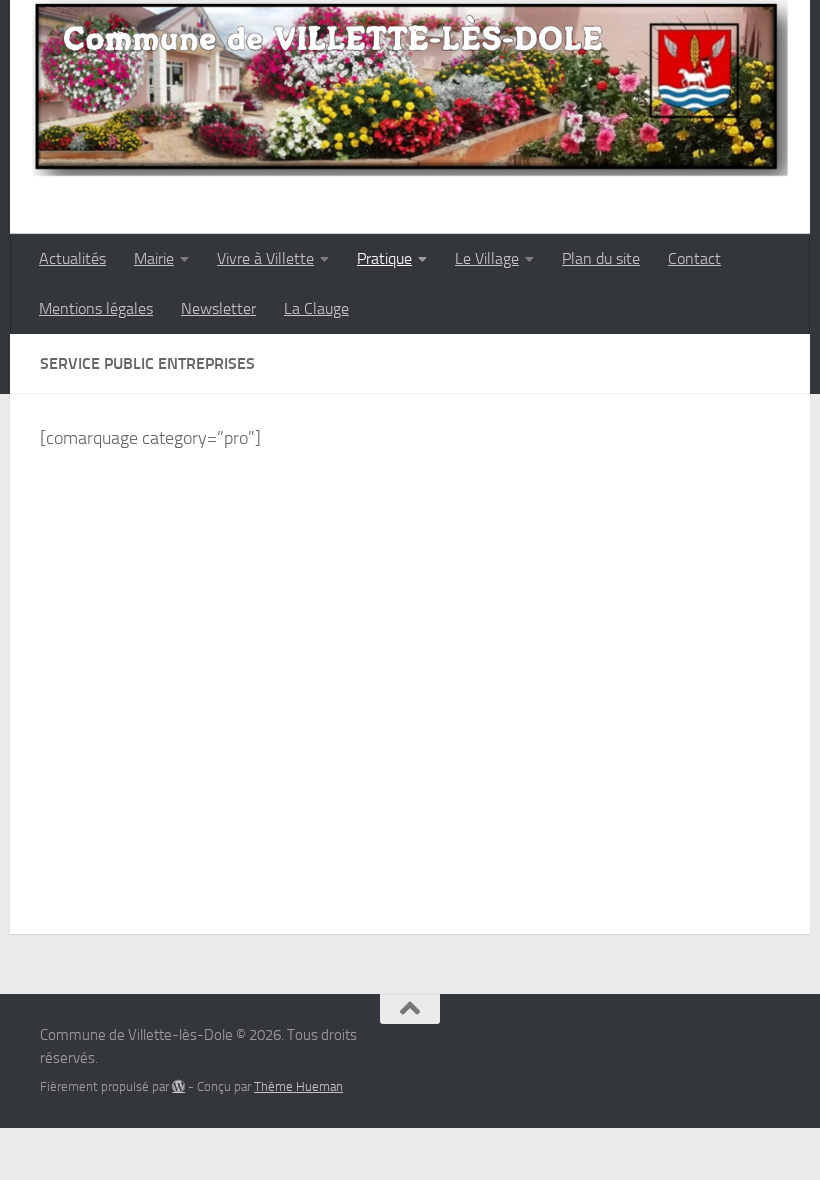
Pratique (384, 258)
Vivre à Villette (265, 258)
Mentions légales (96, 308)
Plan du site (601, 258)
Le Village (487, 258)
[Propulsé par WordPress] (178, 1086)
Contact (694, 258)
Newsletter (218, 308)
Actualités (72, 258)
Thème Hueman (298, 1086)
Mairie (154, 258)
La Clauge (316, 308)
